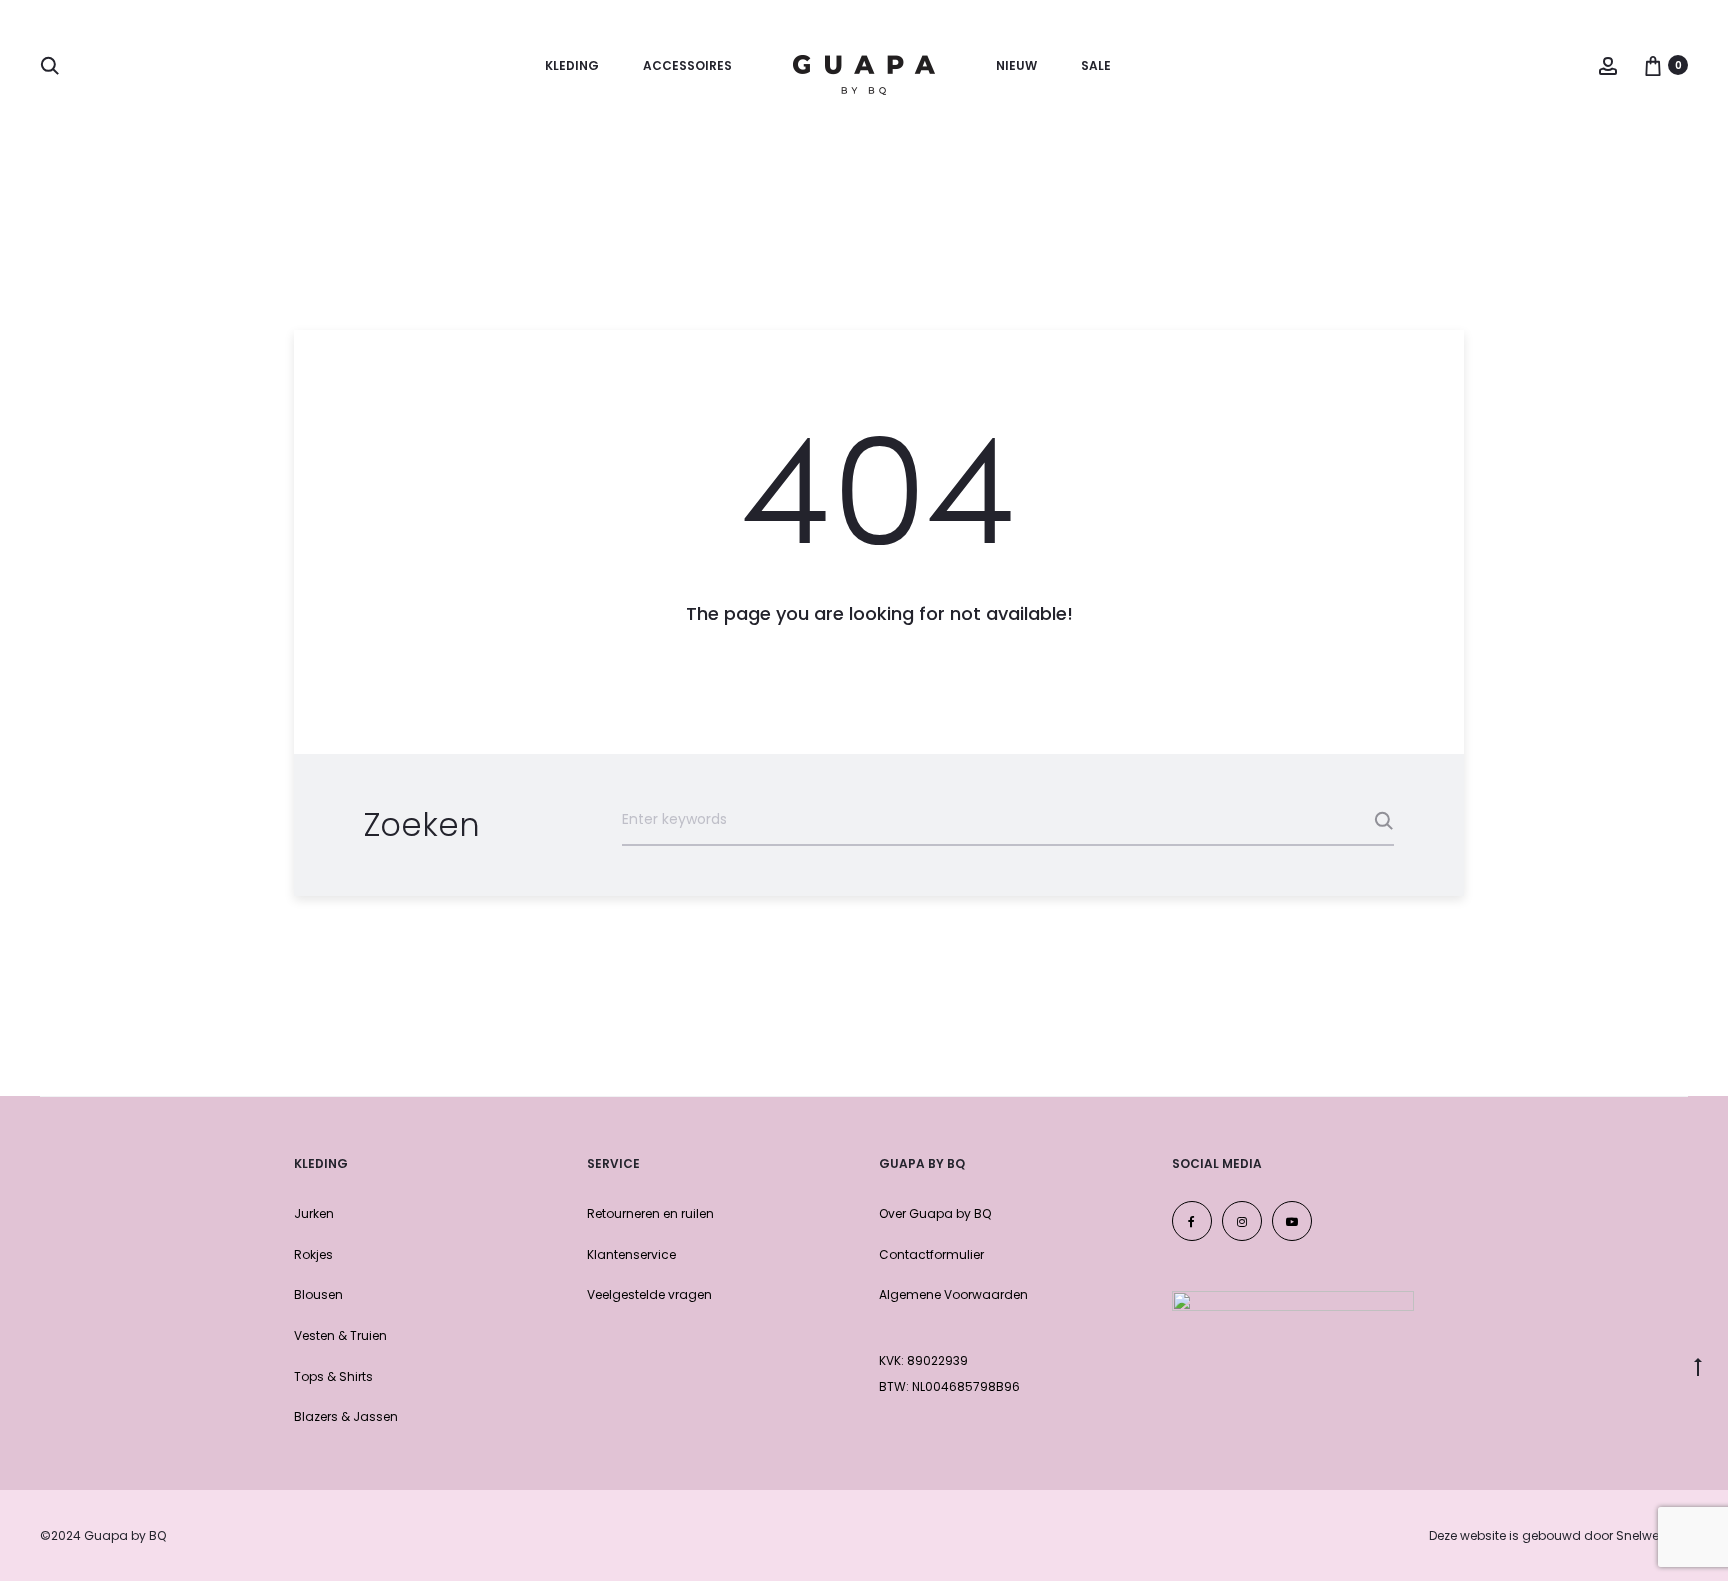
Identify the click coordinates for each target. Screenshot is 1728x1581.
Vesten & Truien (340, 1335)
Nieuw (1016, 65)
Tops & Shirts (333, 1376)
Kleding (572, 65)
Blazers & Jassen (346, 1416)
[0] (1653, 65)
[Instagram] (1242, 1221)
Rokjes (313, 1254)
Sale (1096, 65)
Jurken (314, 1213)
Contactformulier (931, 1254)
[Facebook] (1192, 1221)
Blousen (318, 1294)
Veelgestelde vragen (649, 1294)
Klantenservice (631, 1254)
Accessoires (687, 65)
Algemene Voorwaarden (953, 1294)
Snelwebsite (1652, 1535)
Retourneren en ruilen (650, 1213)
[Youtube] (1292, 1221)
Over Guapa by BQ (935, 1213)
